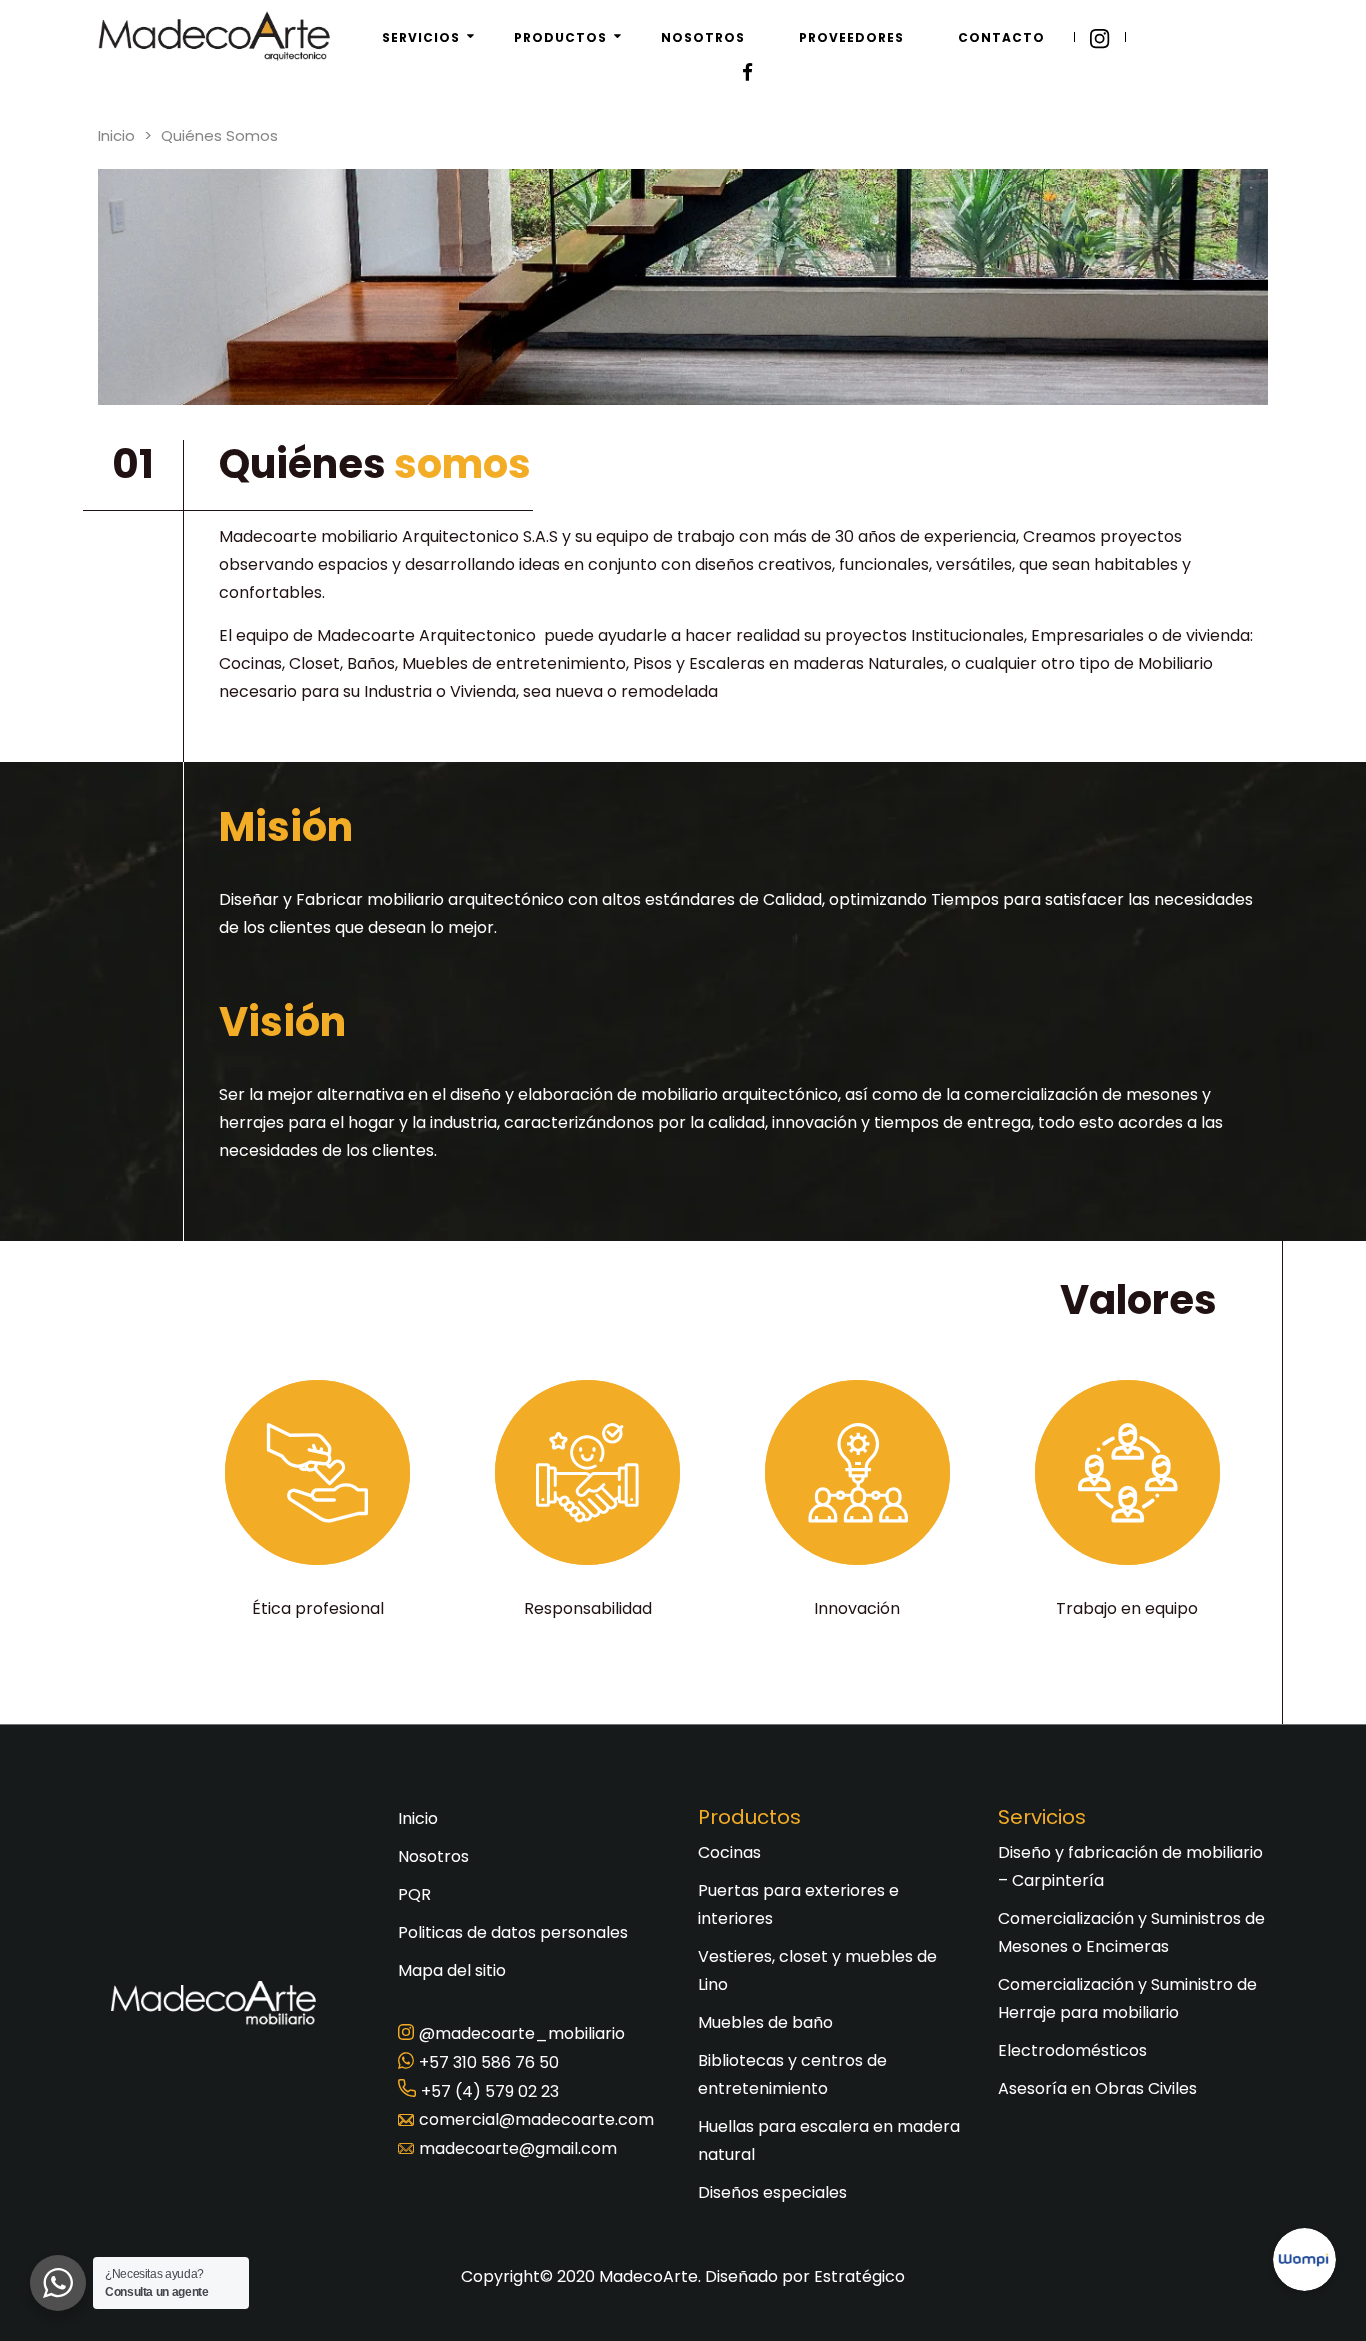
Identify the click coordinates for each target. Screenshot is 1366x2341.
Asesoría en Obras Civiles (1097, 2088)
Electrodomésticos (1072, 2050)
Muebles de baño (765, 2022)
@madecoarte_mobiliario (522, 2033)
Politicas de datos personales (513, 1932)
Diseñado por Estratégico (805, 2276)
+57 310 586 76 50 (489, 2062)
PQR (414, 1894)
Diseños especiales (772, 2192)
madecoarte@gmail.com (518, 2148)
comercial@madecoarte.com (536, 2119)
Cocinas (729, 1852)
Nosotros (433, 1856)
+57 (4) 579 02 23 (490, 2091)
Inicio (116, 135)
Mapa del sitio (452, 1970)
